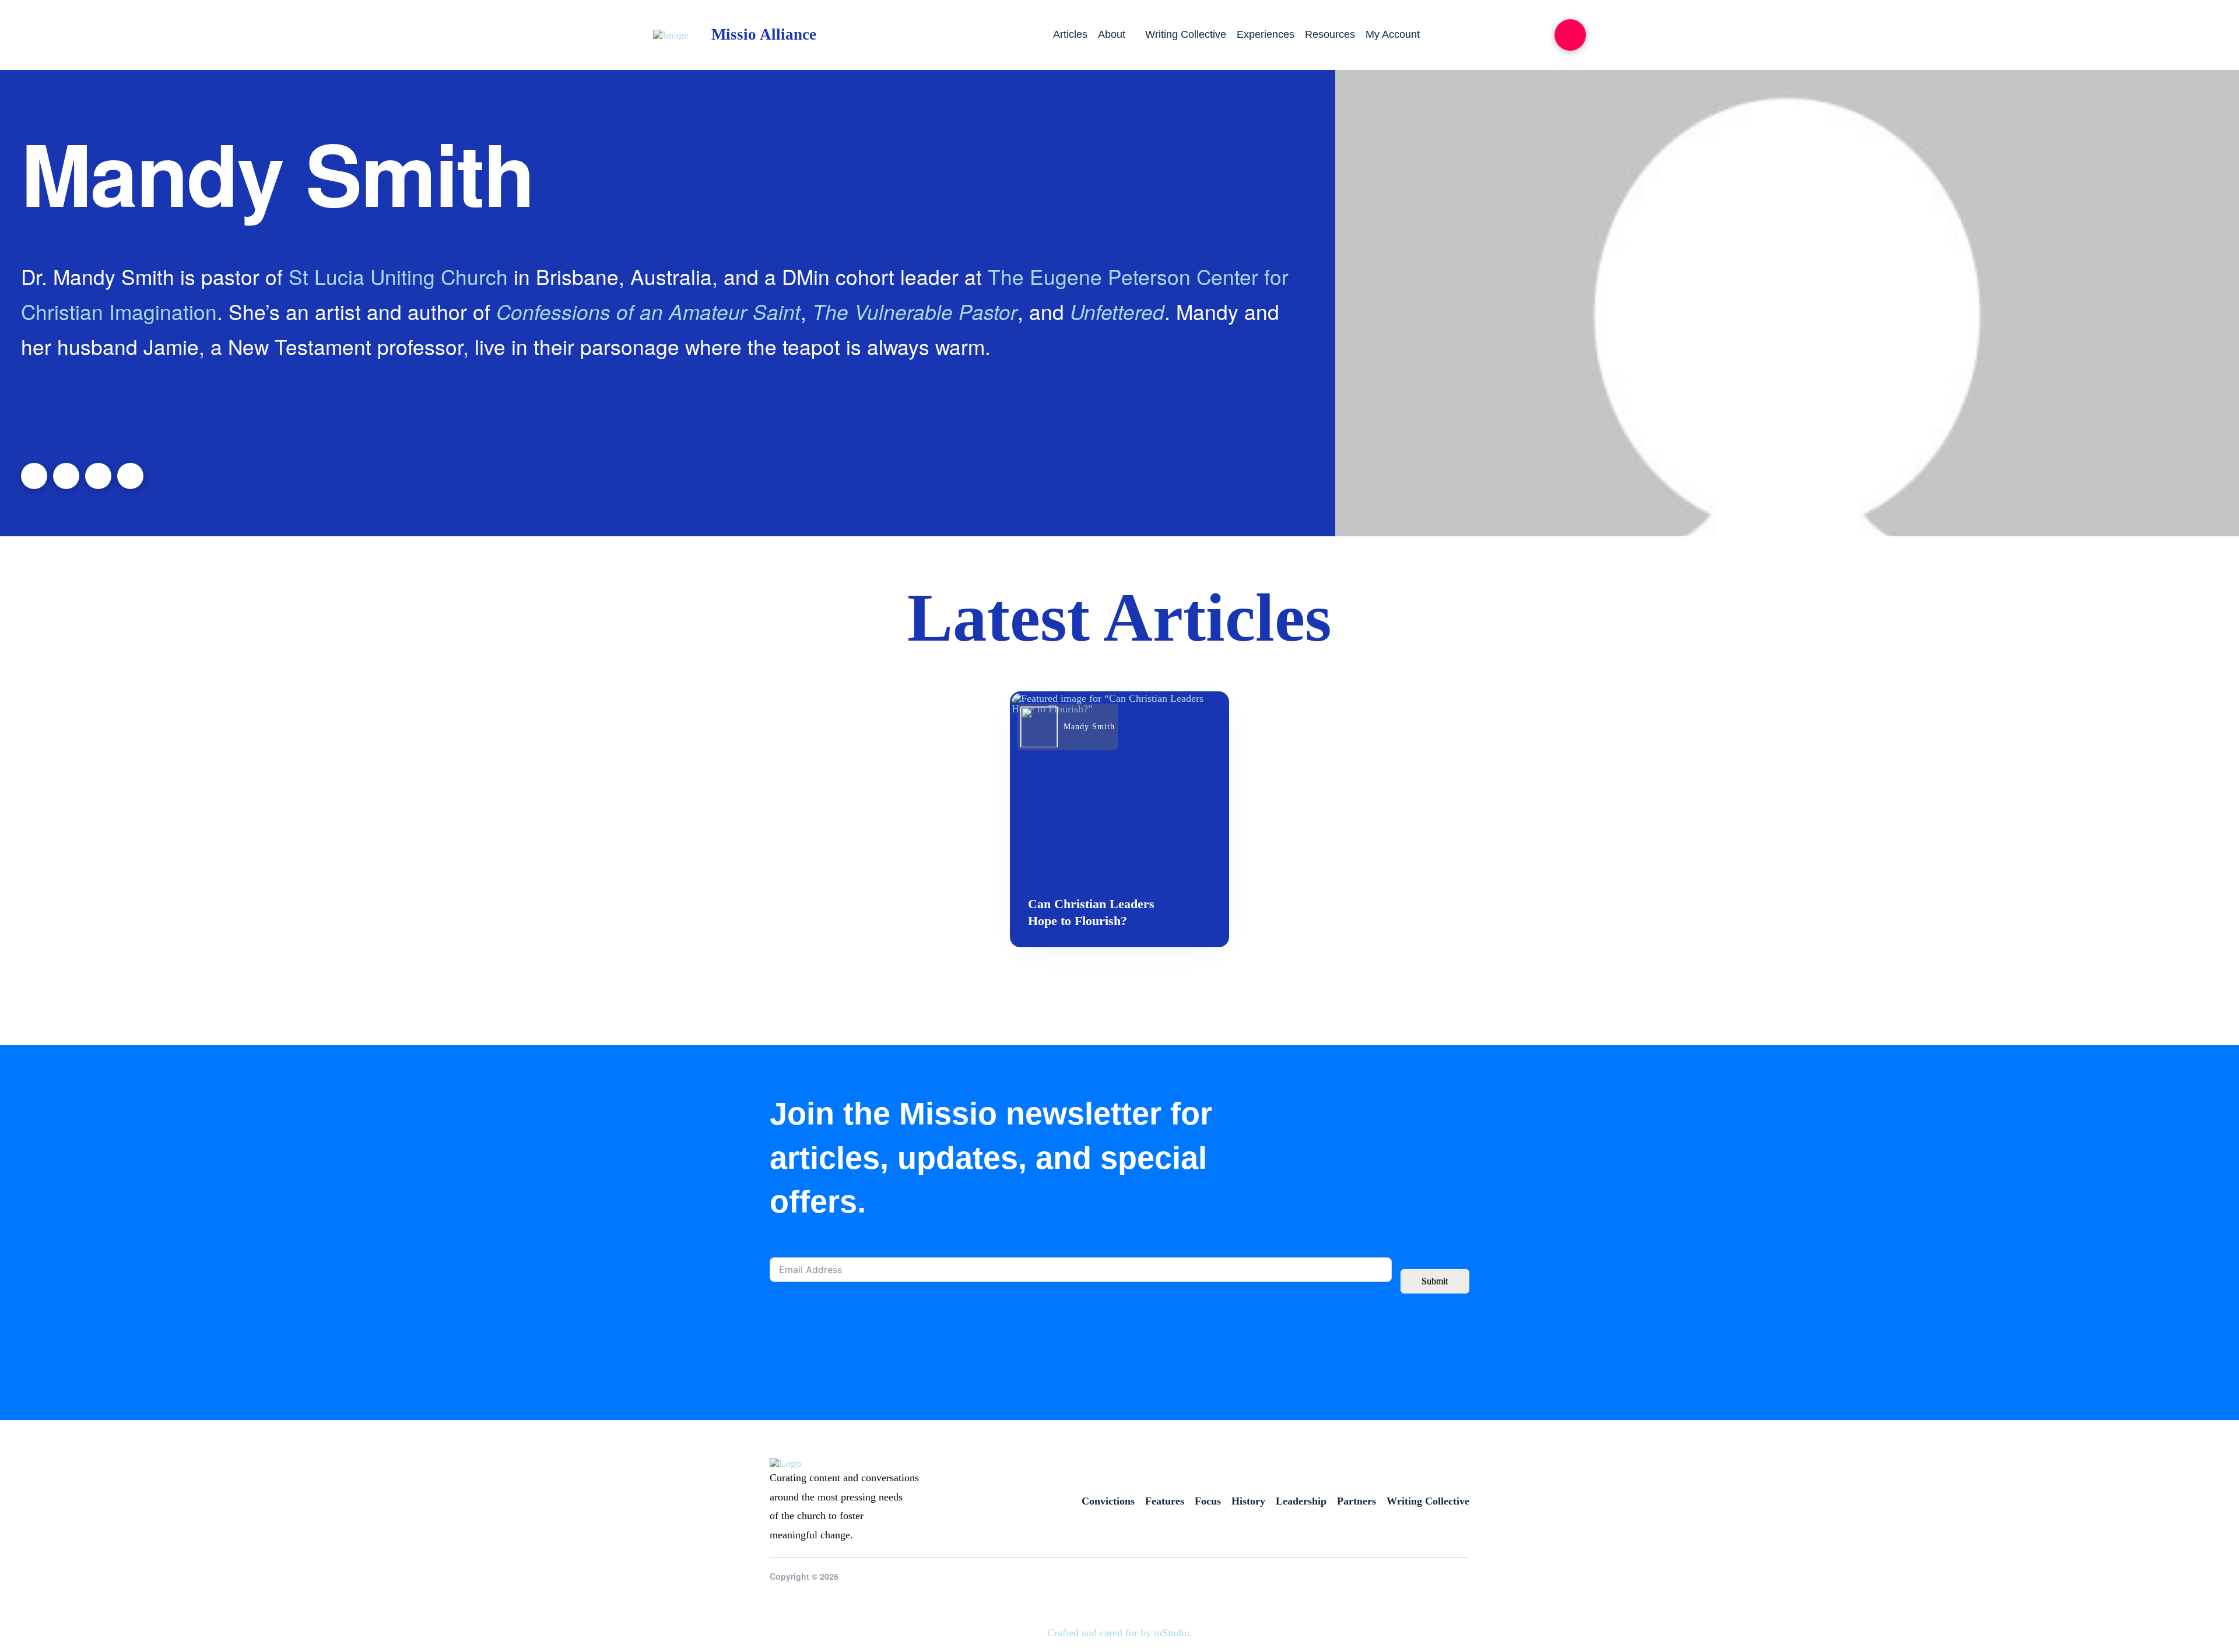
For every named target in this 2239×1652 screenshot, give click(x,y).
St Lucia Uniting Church (398, 276)
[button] (1570, 35)
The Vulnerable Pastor (915, 311)
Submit (1435, 1281)
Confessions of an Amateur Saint (648, 311)
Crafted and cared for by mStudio (1118, 1633)
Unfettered (1117, 311)
